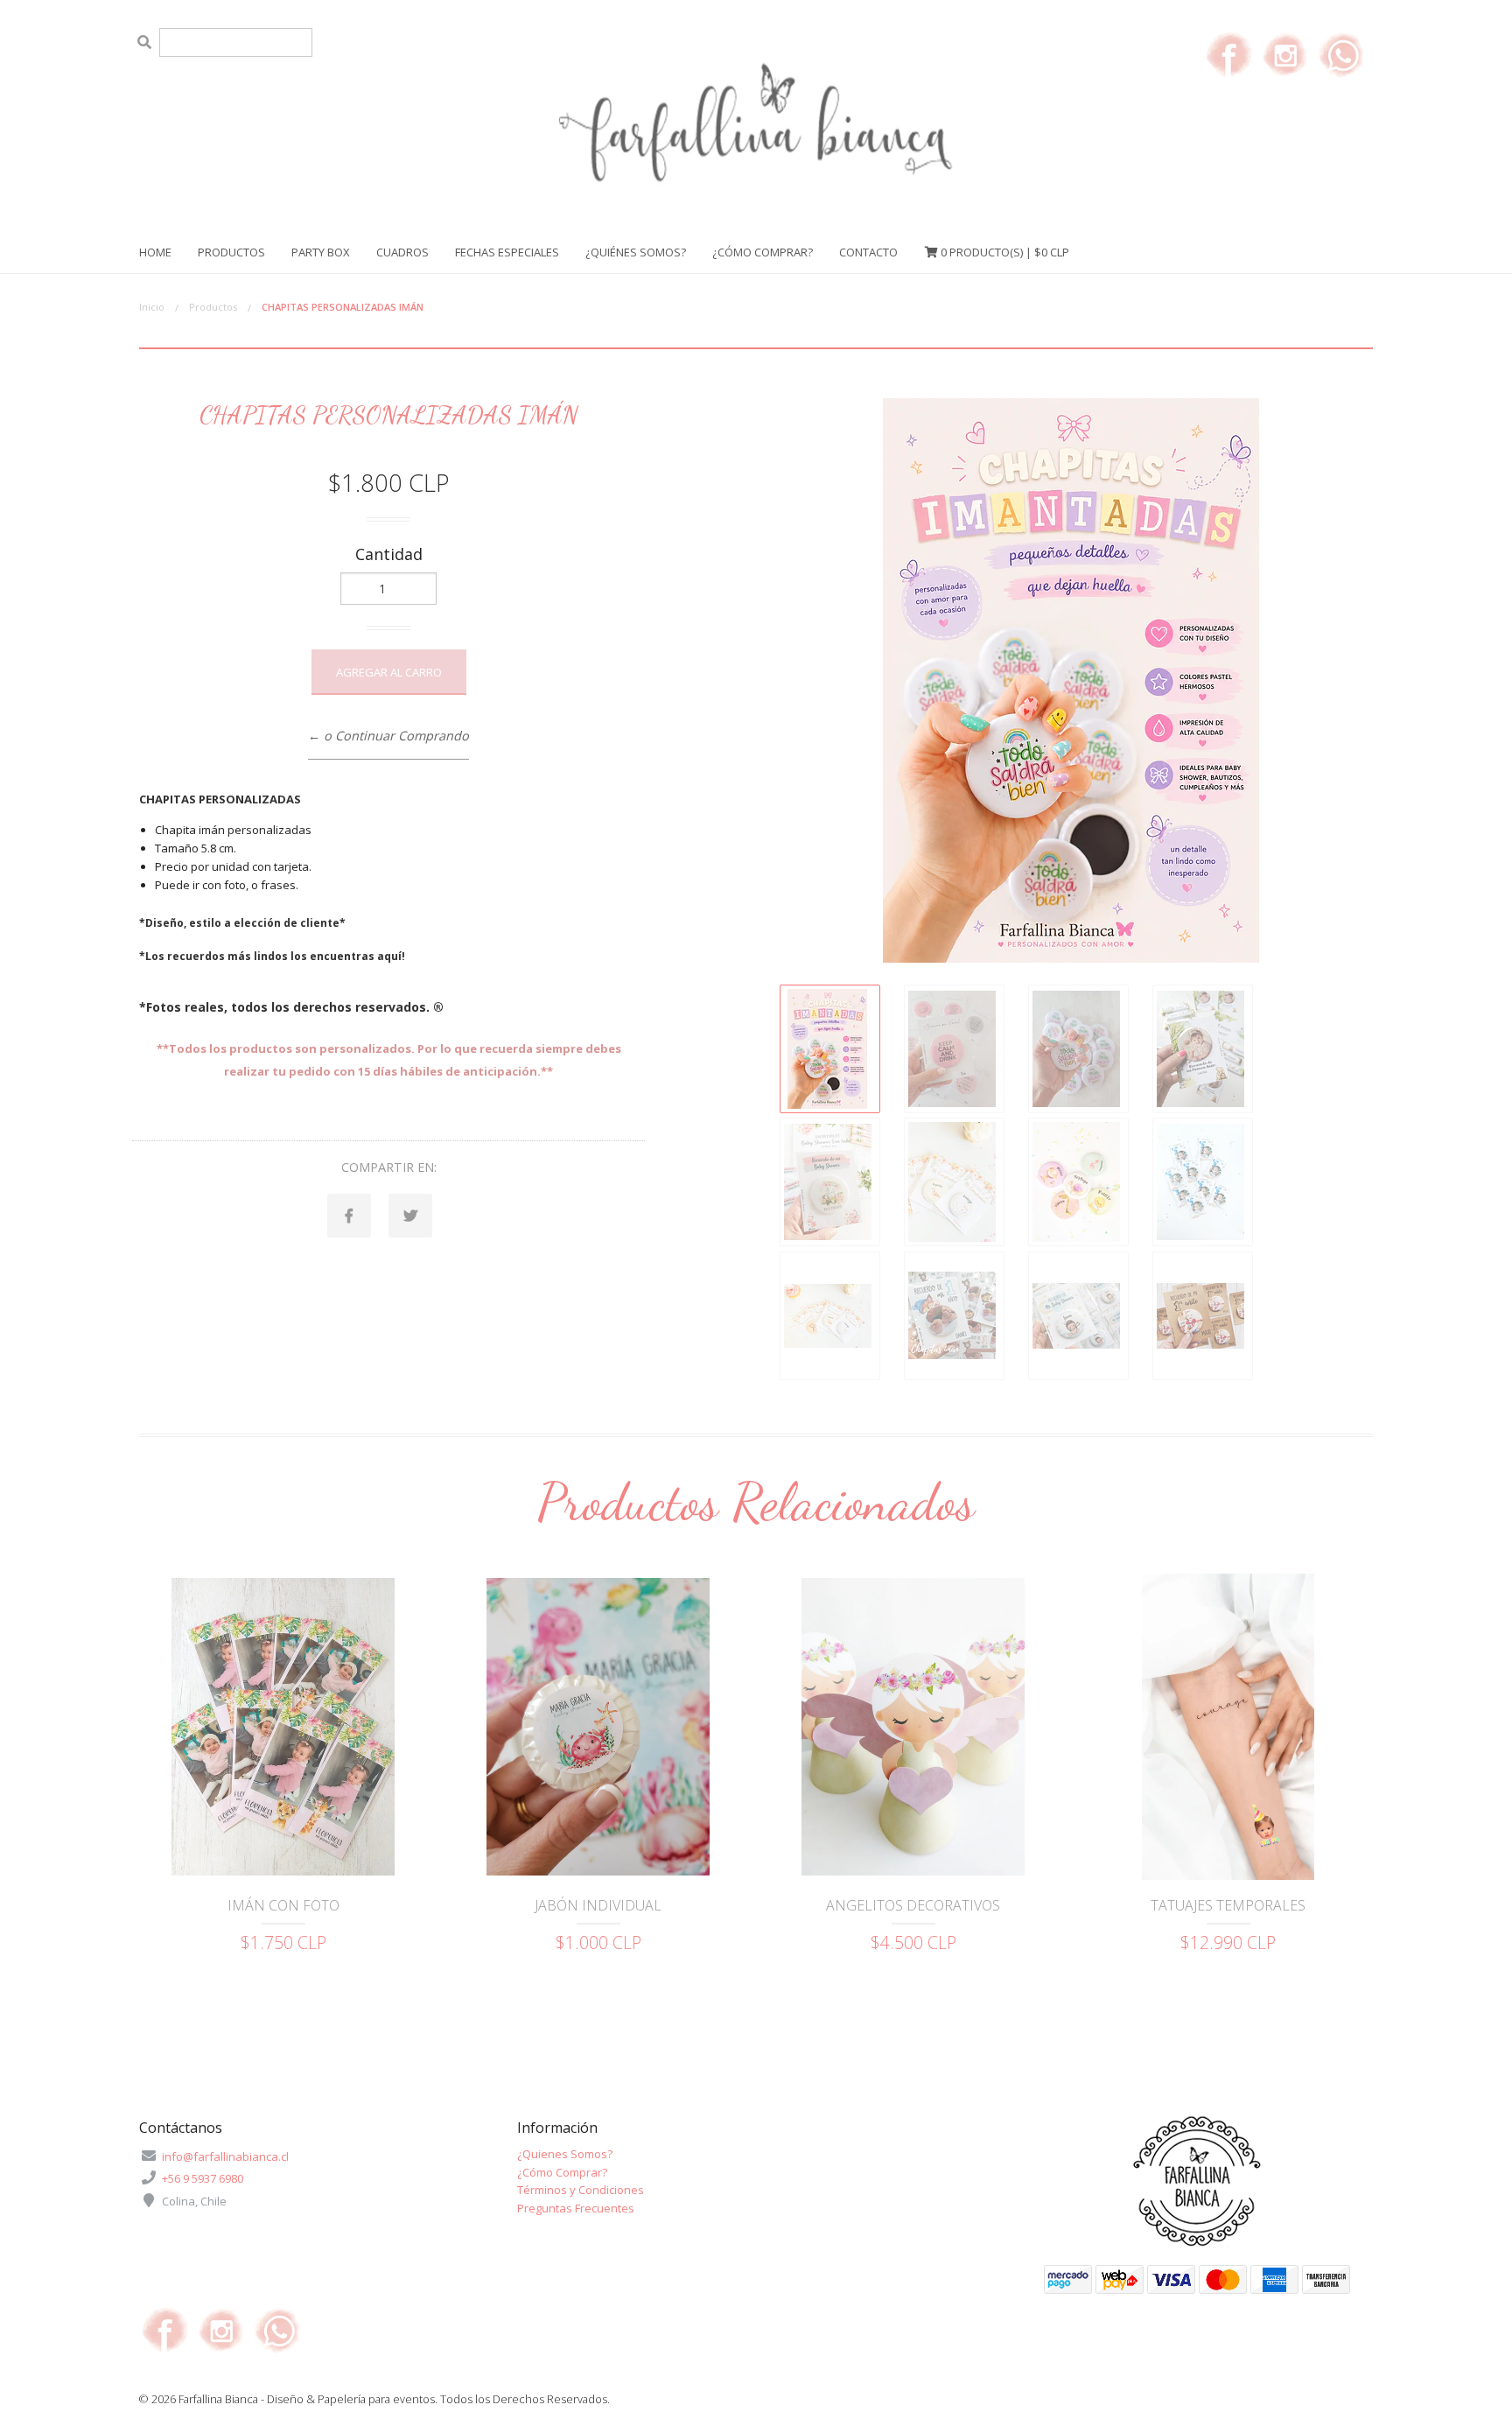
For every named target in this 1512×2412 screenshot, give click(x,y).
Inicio (152, 307)
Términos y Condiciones (581, 2190)
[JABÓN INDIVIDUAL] (598, 1727)
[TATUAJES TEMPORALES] (1228, 1727)
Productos (231, 252)
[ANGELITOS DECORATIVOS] (913, 1727)
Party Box (321, 252)
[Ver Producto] (283, 1855)
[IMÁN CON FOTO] (283, 1727)
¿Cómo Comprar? (562, 2172)
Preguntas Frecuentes (576, 2208)
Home (155, 252)
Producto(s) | (1005, 252)
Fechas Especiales (507, 252)
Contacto (868, 252)
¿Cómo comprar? (763, 252)
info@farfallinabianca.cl (225, 2156)
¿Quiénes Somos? (636, 252)
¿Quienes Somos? (565, 2154)
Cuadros (402, 252)
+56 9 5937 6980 (203, 2178)
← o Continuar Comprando (388, 736)
